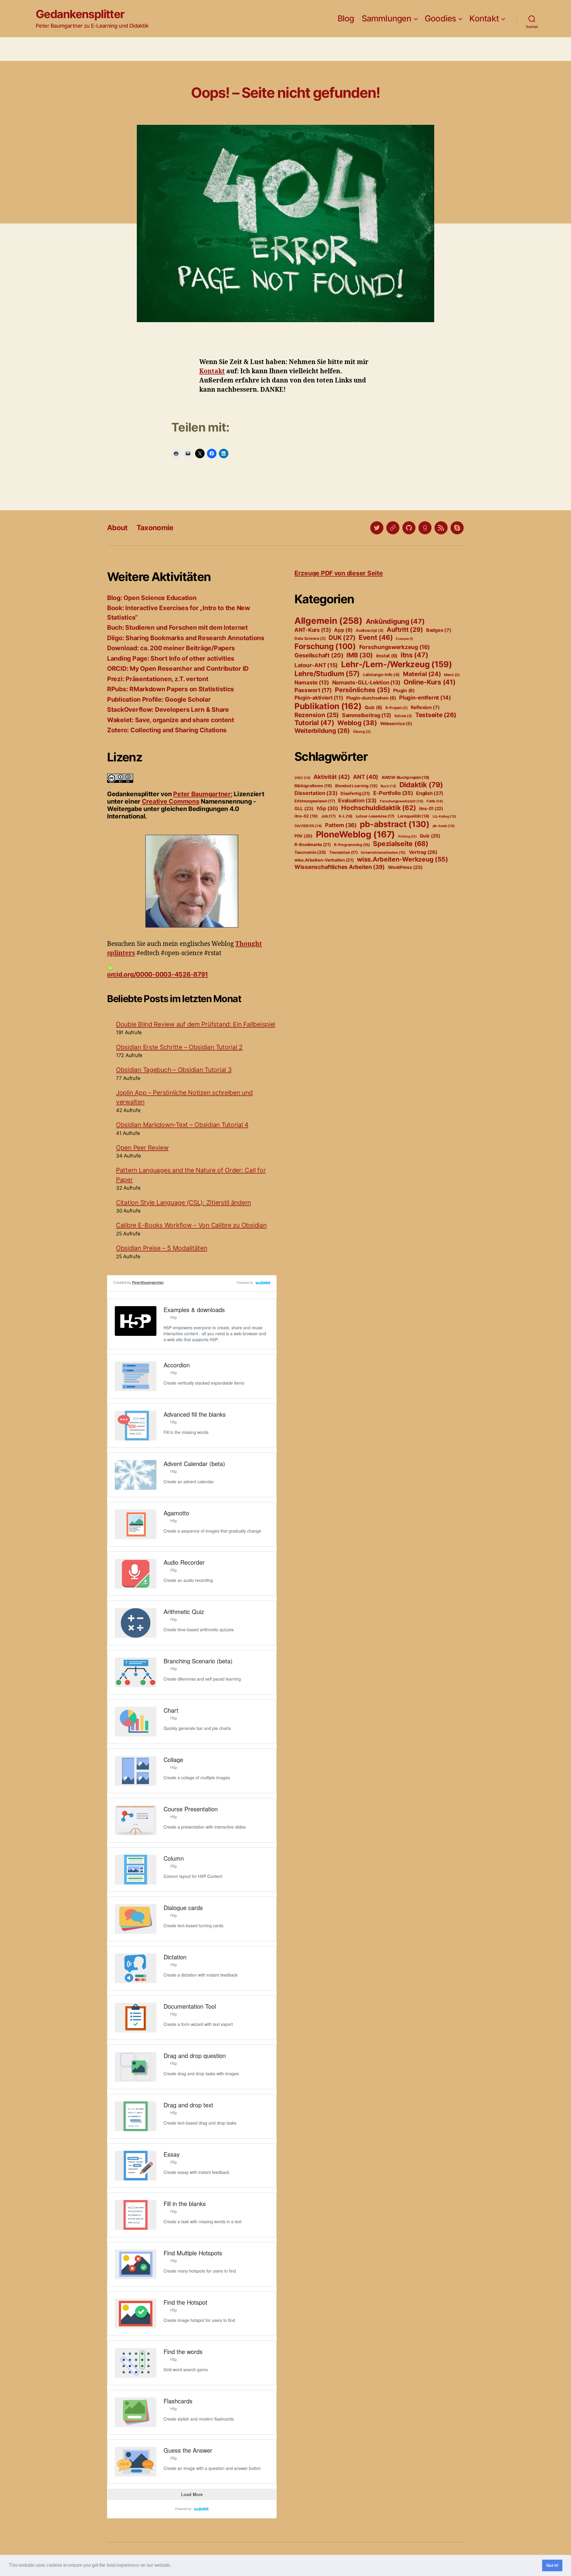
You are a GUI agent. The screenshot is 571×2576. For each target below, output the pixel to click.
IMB (360, 655)
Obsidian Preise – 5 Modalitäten (162, 1248)
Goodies (440, 19)
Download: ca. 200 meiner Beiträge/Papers (171, 648)
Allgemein (328, 621)
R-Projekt (397, 708)
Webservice (396, 724)
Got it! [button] (552, 2565)
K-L (346, 816)
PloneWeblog (355, 834)
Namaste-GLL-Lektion (366, 682)
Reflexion (425, 707)
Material (422, 674)
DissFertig (355, 793)
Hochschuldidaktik (378, 808)
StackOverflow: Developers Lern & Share (168, 710)
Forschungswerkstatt (402, 801)
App (343, 630)
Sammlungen (386, 19)
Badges (439, 630)
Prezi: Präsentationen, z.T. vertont (158, 679)
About (117, 528)
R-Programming (352, 845)
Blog (346, 19)
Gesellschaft (319, 655)
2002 (302, 778)
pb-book (444, 826)
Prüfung (407, 836)
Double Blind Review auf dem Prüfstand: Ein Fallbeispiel (196, 1024)
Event (376, 637)
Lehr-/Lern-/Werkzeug (397, 664)
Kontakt (484, 19)
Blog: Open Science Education (152, 598)
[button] (173, 2566)
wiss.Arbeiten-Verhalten (324, 860)
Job (328, 816)
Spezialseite (400, 844)
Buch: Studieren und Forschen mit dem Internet (177, 628)
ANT (366, 777)
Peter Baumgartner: (203, 794)
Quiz (373, 707)
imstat (387, 656)
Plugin (404, 691)
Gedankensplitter (80, 14)
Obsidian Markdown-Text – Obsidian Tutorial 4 (182, 1125)
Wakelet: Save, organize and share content (171, 720)
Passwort (313, 690)
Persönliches (362, 690)
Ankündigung (395, 621)
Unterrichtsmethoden (383, 852)
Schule (403, 716)
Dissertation (316, 793)
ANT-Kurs (313, 630)
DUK (342, 638)
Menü (452, 675)
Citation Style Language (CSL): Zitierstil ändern (183, 1203)
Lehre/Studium (327, 674)
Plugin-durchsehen (371, 698)
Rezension (317, 715)
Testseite (436, 715)
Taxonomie (155, 528)
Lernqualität (414, 816)
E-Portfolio (393, 793)
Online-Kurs (430, 682)
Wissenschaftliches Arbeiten (339, 867)
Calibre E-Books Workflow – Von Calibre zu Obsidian (191, 1225)
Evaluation (357, 800)
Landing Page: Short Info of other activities (171, 658)
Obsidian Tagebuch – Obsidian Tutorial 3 (174, 1070)
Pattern (341, 825)
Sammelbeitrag (367, 715)
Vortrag (423, 852)
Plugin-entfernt (425, 697)
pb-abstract (394, 824)
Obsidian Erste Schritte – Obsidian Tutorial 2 (179, 1047)
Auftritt (405, 630)
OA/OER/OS (308, 826)
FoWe (435, 801)
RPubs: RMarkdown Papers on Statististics (171, 689)
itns (414, 655)
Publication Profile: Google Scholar (159, 699)
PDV (303, 836)
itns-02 (306, 816)
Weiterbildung (322, 731)
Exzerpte (404, 639)
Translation (343, 852)
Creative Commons (171, 801)
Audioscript (370, 630)
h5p (327, 808)
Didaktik (421, 785)
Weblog (357, 723)
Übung (362, 732)
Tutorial (314, 723)
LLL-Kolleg (444, 816)
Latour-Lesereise (375, 816)
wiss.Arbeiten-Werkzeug (403, 859)
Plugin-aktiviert (319, 698)
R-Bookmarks (313, 845)
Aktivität (332, 777)
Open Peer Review (142, 1148)
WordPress (405, 867)
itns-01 (431, 809)
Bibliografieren (313, 786)
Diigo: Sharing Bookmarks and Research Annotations (186, 638)
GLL (304, 808)
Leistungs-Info (381, 674)
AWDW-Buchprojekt (405, 777)
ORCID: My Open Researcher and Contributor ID (178, 669)
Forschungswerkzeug (395, 647)
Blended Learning (356, 786)
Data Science (310, 638)
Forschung (325, 646)
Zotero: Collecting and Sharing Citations (167, 730)
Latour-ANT (316, 665)
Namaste (312, 682)
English (430, 793)
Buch (388, 786)
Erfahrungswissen (315, 801)
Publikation (328, 706)
